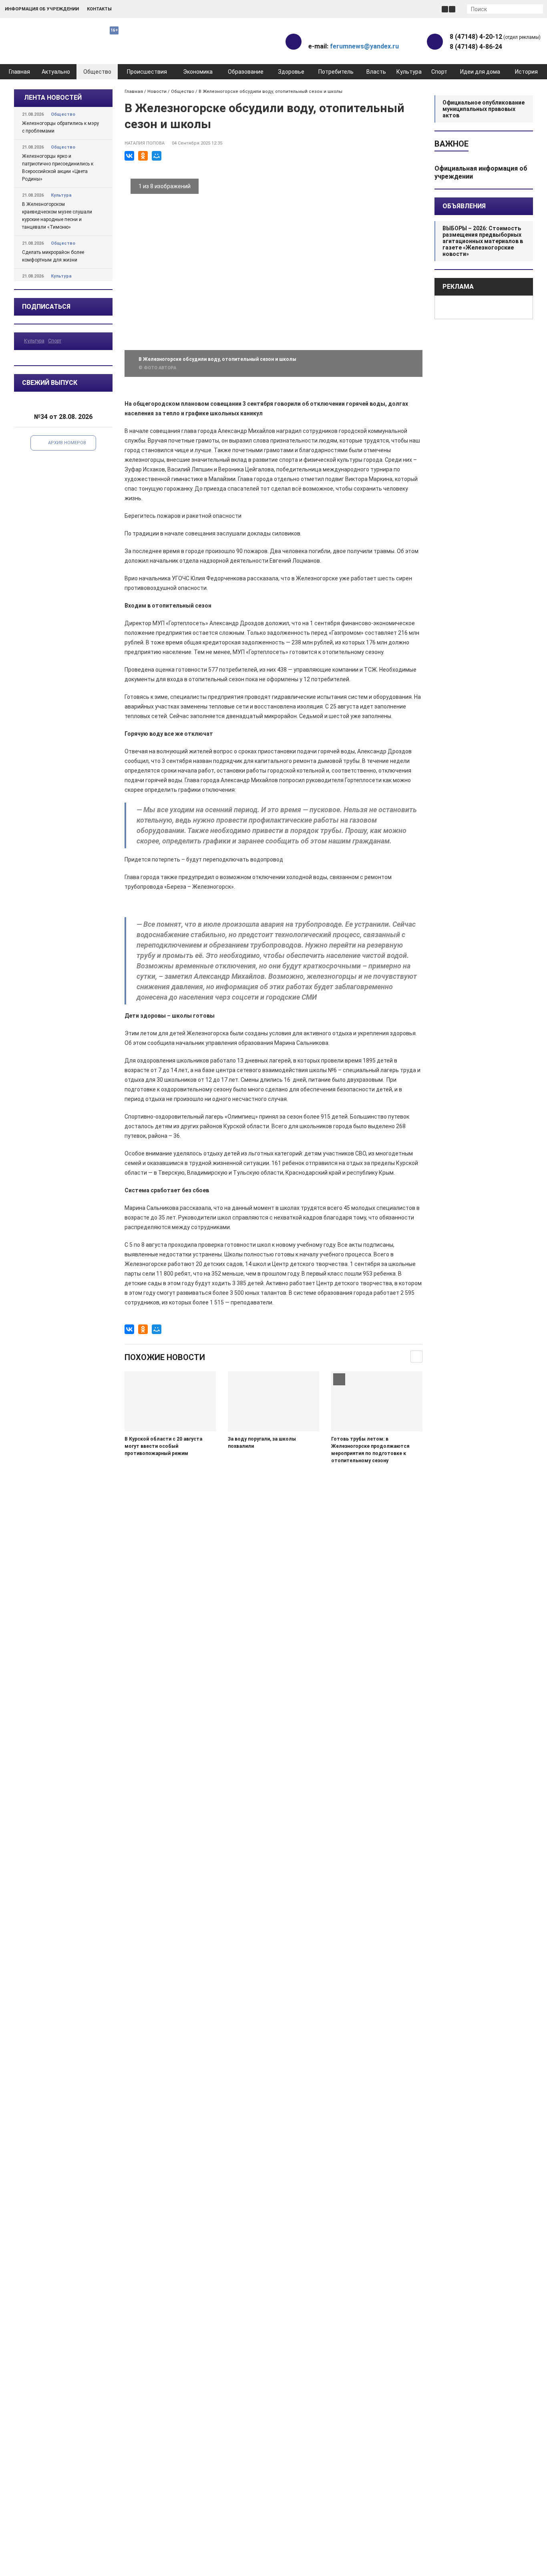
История (526, 72)
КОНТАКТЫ (99, 9)
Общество (97, 72)
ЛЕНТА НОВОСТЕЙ (53, 98)
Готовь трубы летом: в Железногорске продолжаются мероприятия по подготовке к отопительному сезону (370, 1450)
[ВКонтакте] (129, 156)
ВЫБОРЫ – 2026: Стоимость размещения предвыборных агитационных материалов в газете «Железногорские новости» (483, 241)
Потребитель (336, 72)
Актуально (56, 72)
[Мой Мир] (157, 156)
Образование (246, 72)
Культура (409, 72)
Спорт (439, 72)
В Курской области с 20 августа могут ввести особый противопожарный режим (163, 1446)
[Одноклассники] (143, 156)
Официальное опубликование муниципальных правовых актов (484, 109)
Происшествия (147, 72)
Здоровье (291, 72)
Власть (376, 72)
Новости (157, 92)
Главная (19, 72)
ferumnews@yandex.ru (364, 46)
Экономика (198, 72)
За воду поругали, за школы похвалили (262, 1443)
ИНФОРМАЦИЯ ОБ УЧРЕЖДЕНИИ (42, 9)
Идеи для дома (480, 72)
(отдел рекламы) (495, 37)
